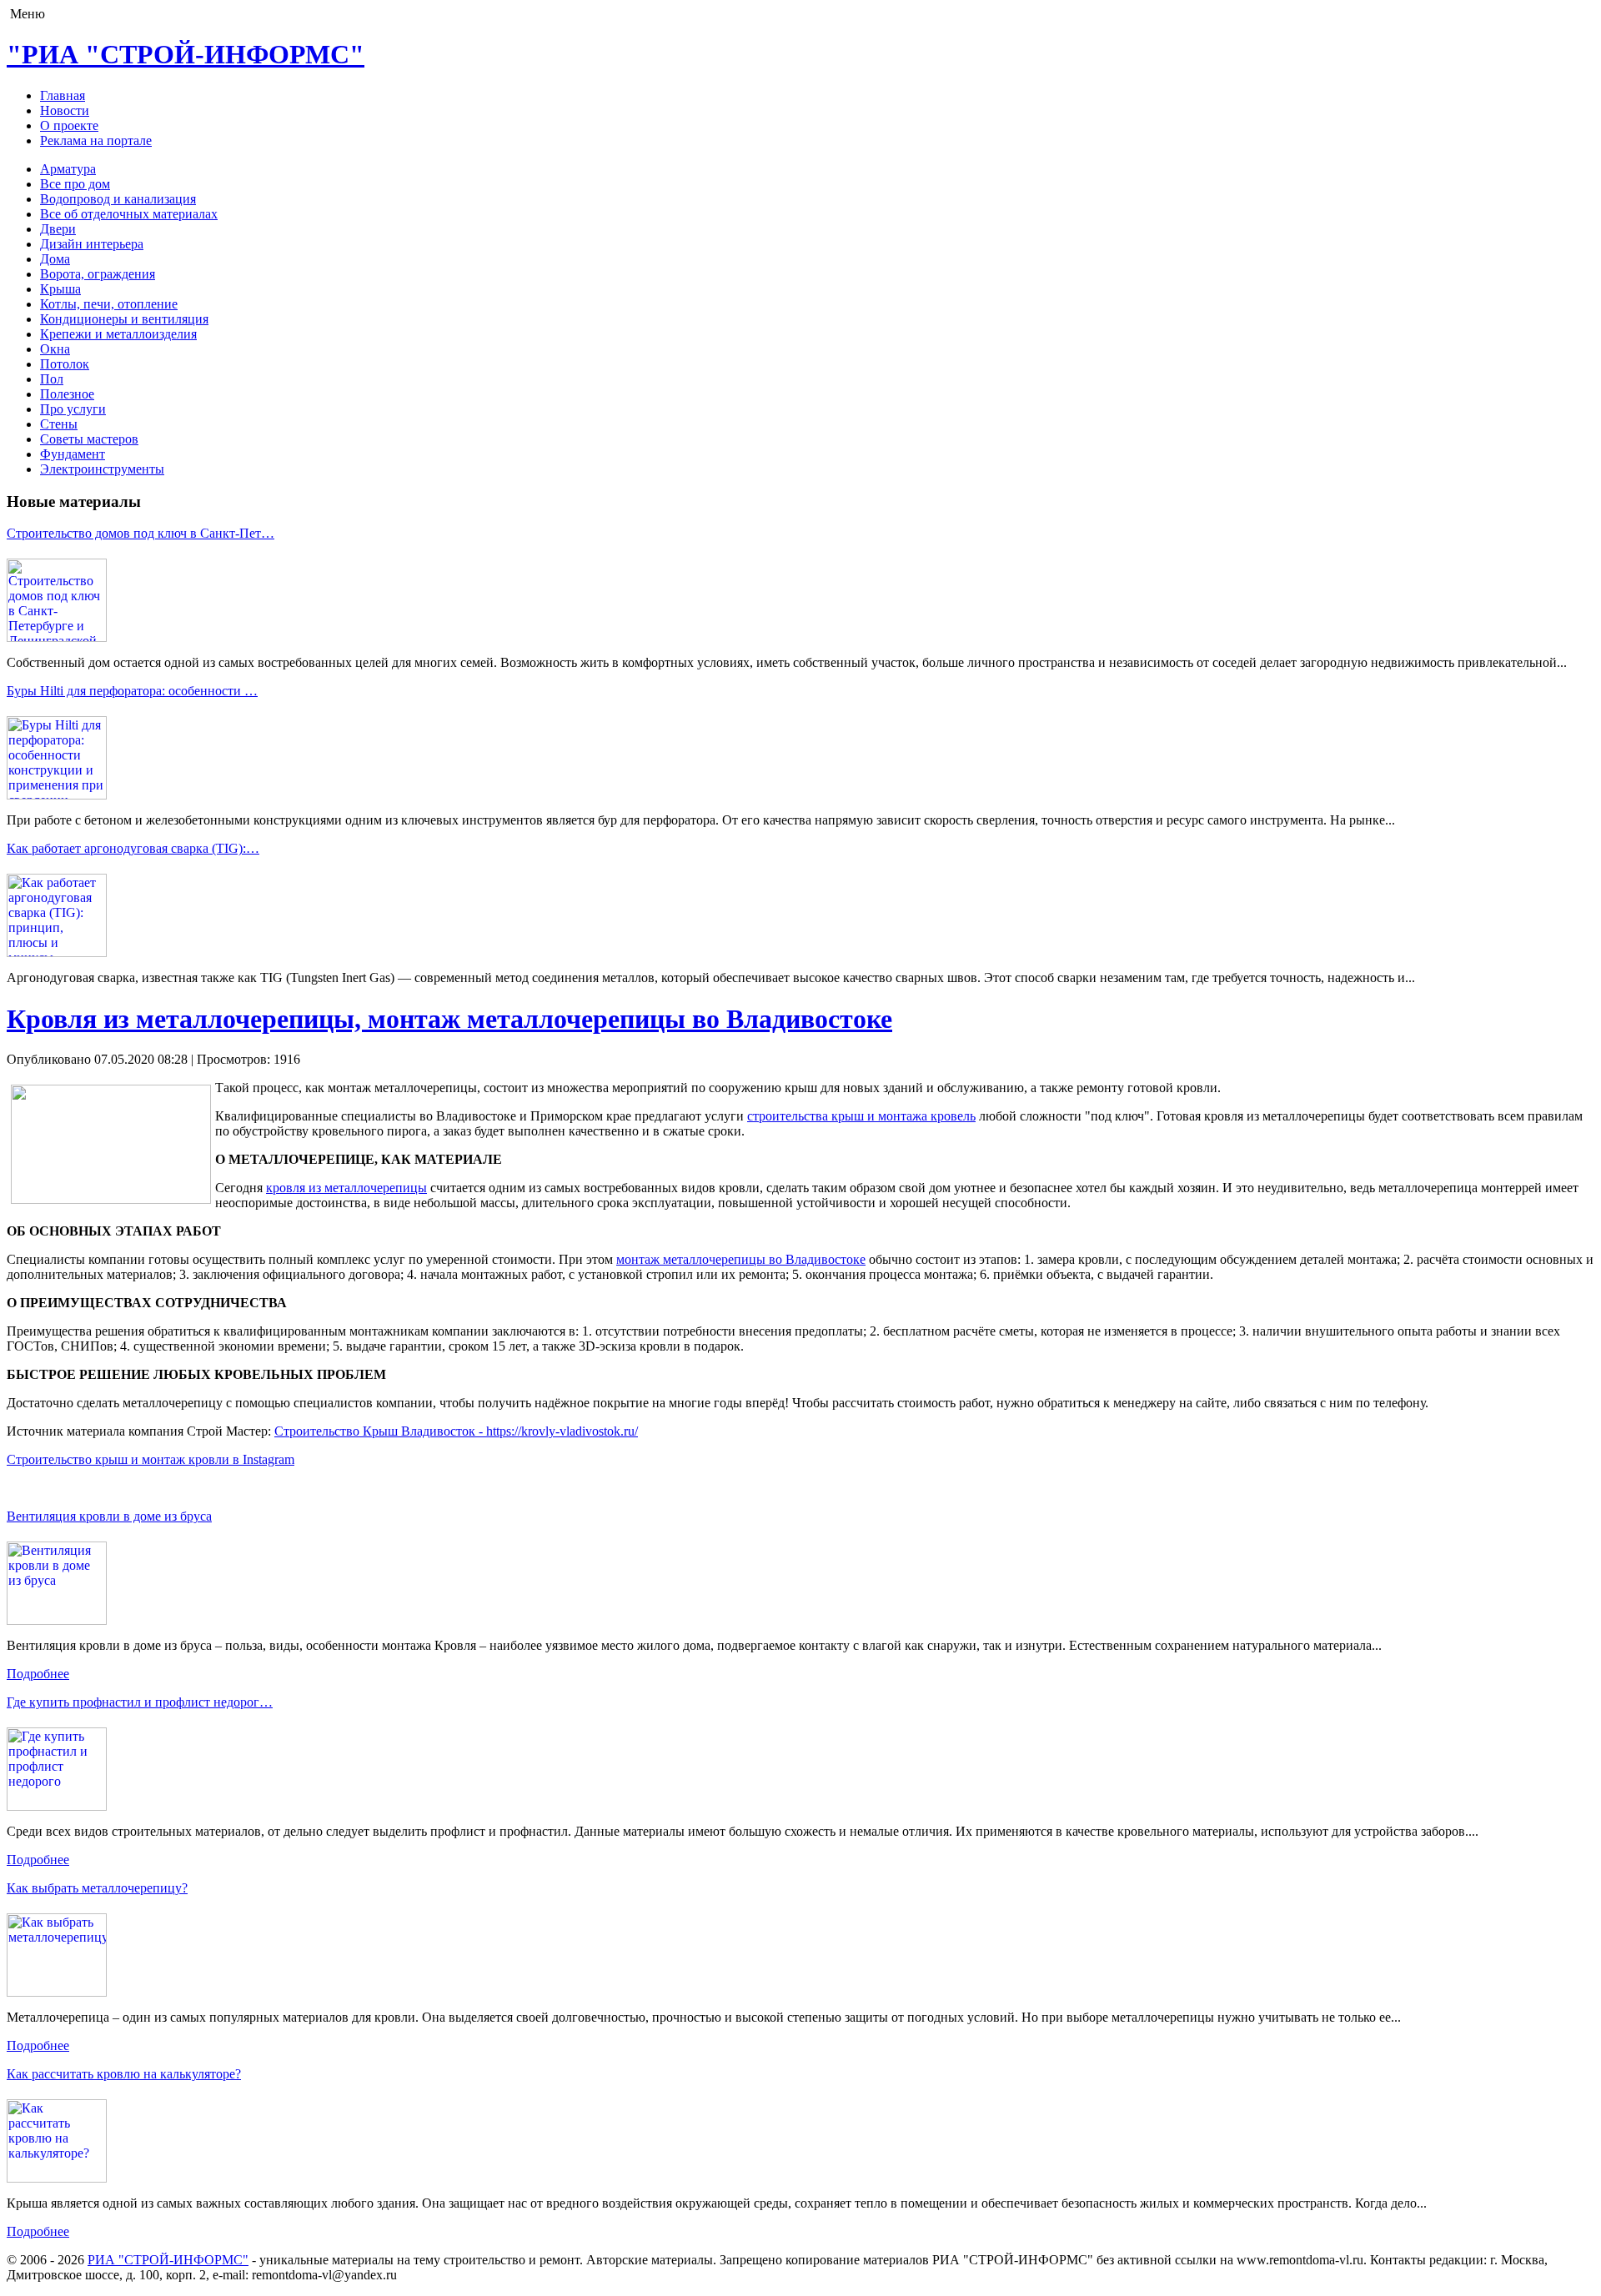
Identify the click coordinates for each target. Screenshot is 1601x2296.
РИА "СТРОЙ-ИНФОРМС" (168, 2260)
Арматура (68, 169)
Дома (55, 259)
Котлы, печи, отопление (109, 304)
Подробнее (38, 1674)
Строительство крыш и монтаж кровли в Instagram (151, 1459)
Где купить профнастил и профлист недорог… (140, 1702)
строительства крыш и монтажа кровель (861, 1116)
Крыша (60, 289)
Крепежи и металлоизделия (118, 334)
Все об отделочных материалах (129, 214)
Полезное (67, 394)
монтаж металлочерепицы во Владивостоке (741, 1259)
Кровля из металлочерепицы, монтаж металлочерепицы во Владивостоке (449, 1019)
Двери (58, 229)
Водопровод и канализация (118, 199)
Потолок (65, 364)
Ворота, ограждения (98, 274)
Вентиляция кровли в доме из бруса (109, 1516)
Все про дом (75, 184)
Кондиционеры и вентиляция (124, 319)
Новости (65, 110)
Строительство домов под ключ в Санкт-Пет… (141, 533)
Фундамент (73, 454)
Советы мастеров (89, 439)
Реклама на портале (96, 140)
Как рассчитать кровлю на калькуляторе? (124, 2074)
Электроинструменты (102, 469)
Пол (52, 379)
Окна (55, 349)
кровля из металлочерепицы (346, 1188)
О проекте (69, 125)
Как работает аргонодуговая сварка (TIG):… (133, 848)
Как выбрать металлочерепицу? (97, 1888)
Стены (59, 424)
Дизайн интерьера (92, 244)
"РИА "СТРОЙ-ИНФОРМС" (186, 54)
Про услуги (73, 409)
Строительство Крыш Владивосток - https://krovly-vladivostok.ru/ (456, 1431)
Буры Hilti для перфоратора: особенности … (132, 691)
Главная (63, 95)
